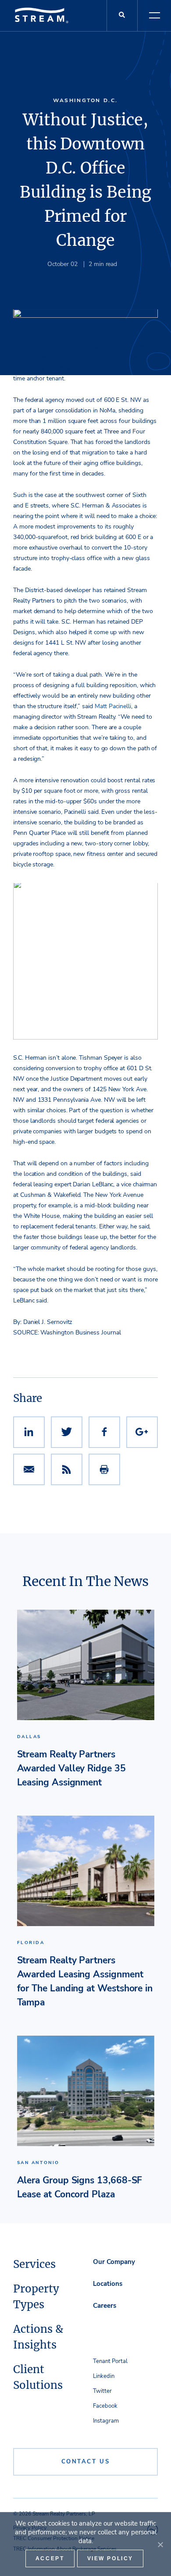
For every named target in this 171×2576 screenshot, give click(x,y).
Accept (50, 2558)
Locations (108, 2284)
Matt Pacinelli (113, 706)
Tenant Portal (110, 2361)
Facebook (105, 2406)
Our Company (114, 2262)
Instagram (106, 2421)
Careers (105, 2306)
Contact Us (86, 2462)
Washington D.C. (85, 100)
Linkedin (104, 2376)
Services (34, 2264)
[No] (160, 2544)
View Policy (110, 2558)
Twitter (102, 2391)
